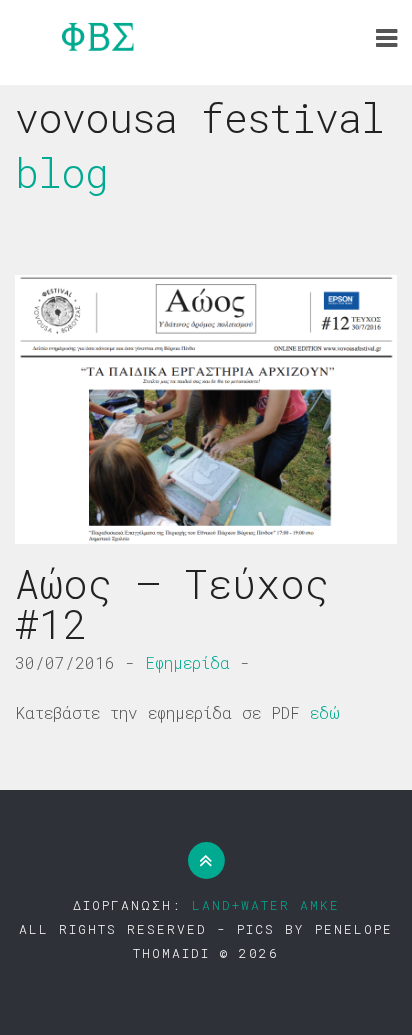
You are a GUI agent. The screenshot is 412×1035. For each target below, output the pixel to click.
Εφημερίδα (187, 662)
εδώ (325, 712)
